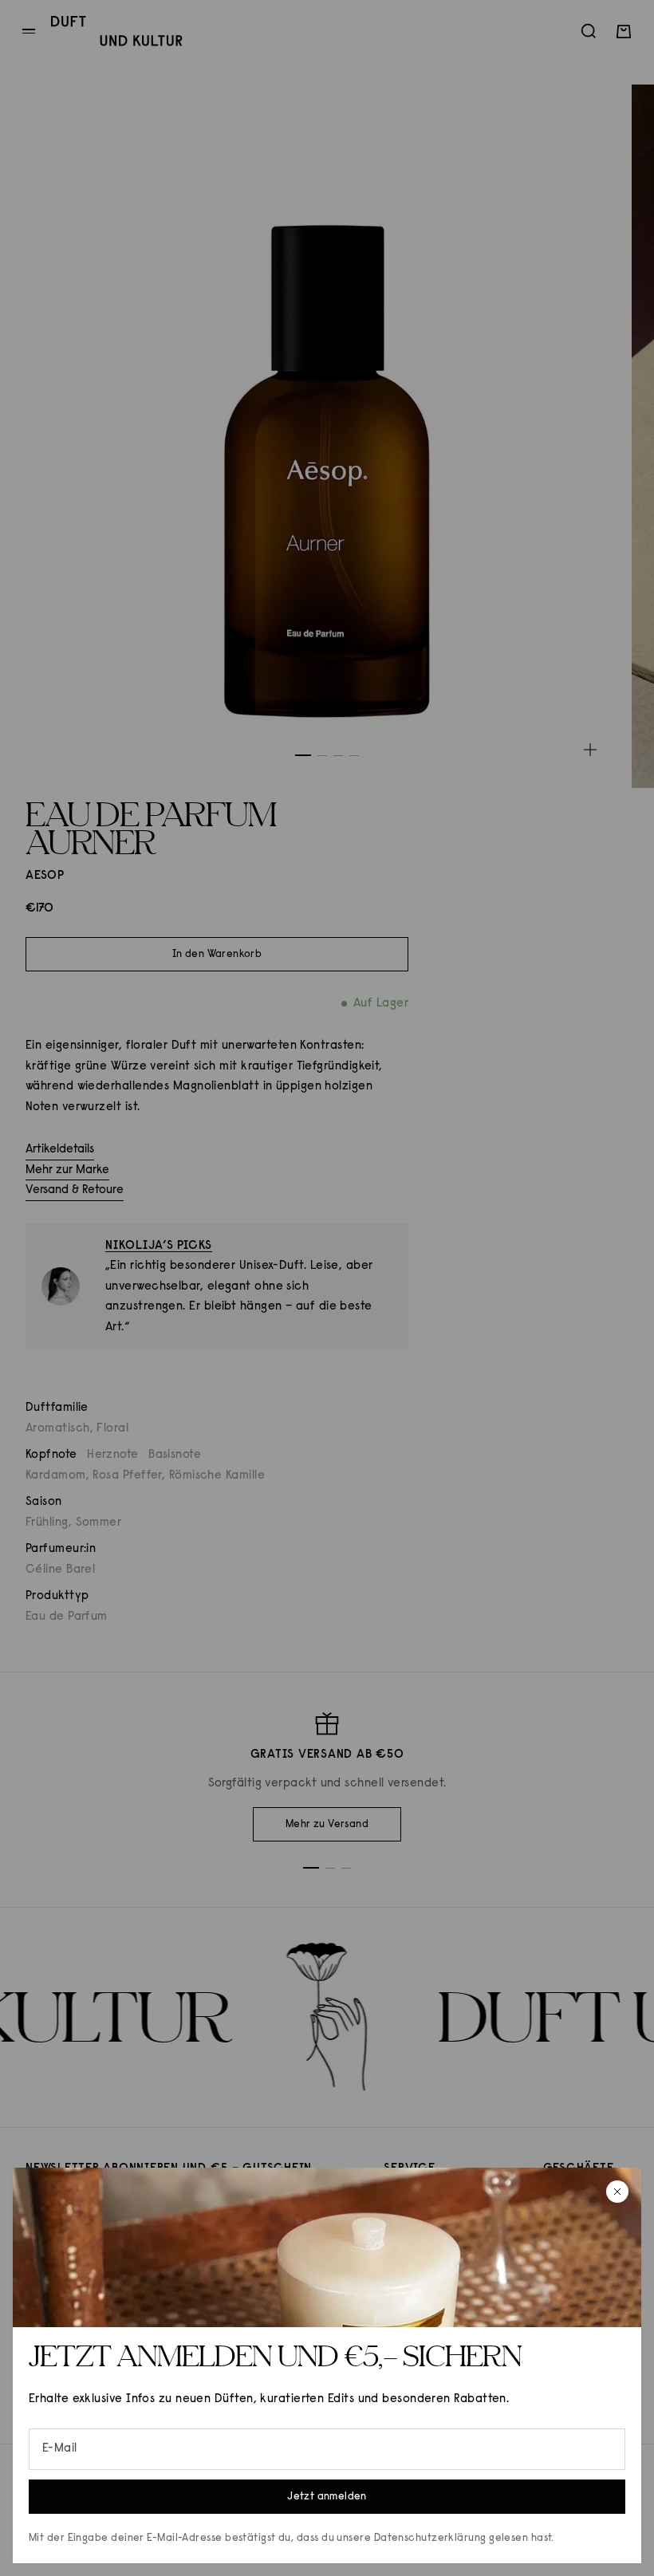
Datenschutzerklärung (430, 2538)
